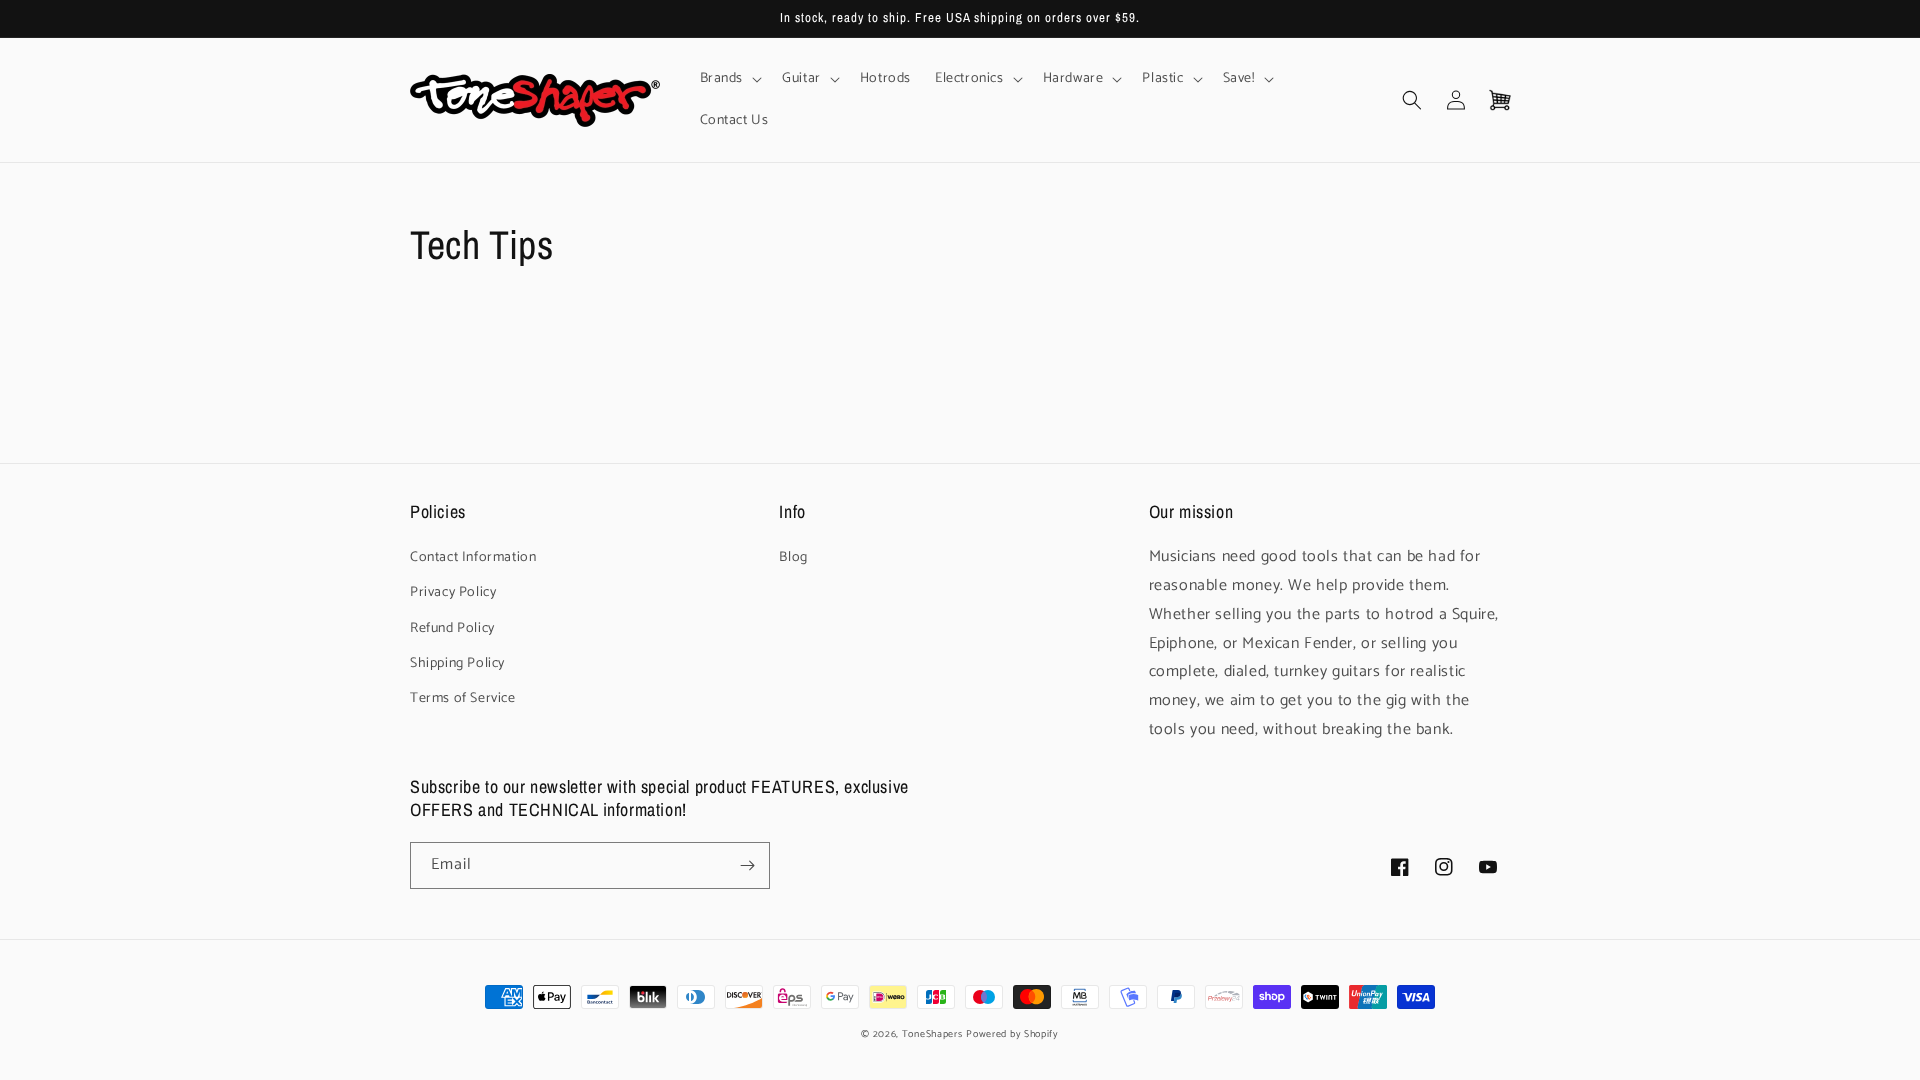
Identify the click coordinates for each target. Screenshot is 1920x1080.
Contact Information (473, 557)
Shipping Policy (457, 663)
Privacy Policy (453, 592)
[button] (729, 79)
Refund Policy (452, 628)
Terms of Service (463, 698)
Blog (793, 557)
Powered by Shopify (1012, 1034)
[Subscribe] (747, 865)
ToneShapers (932, 1034)
